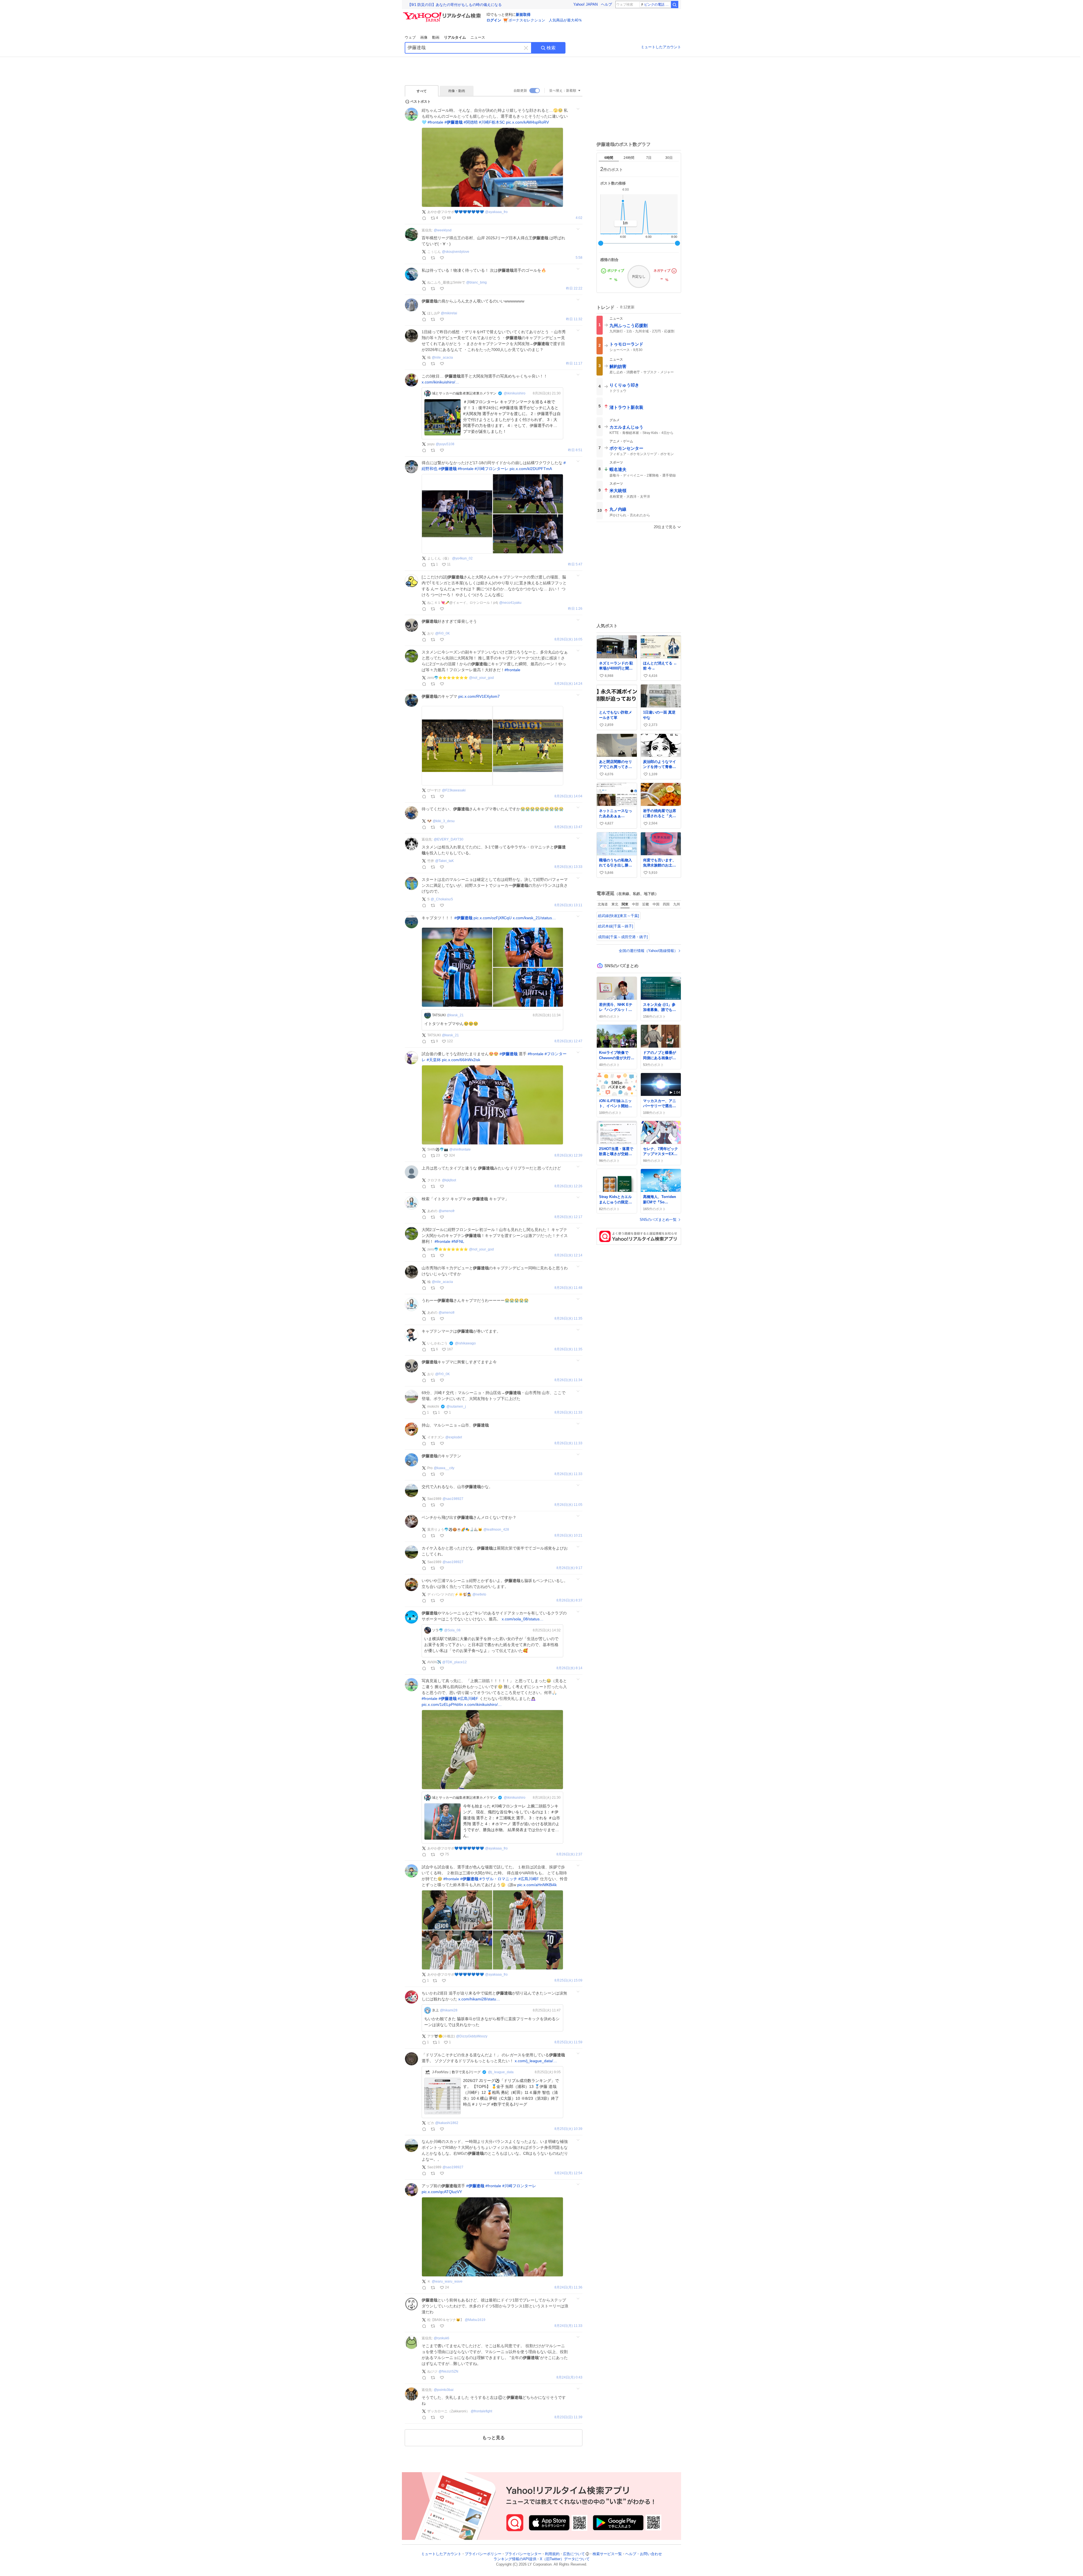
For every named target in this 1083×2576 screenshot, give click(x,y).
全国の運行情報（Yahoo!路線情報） (648, 951)
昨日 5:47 (575, 564)
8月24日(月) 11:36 (568, 2288)
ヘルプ (607, 4)
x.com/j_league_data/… (536, 2061)
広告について (574, 2554)
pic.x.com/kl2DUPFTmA (531, 469)
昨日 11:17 (574, 364)
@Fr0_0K (443, 633)
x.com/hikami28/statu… (479, 1999)
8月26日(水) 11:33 (568, 1413)
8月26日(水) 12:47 (568, 1041)
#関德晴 (471, 122)
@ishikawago (465, 1343)
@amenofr (447, 1211)
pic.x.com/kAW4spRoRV (527, 122)
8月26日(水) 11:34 (568, 1380)
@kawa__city (444, 1468)
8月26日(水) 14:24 (568, 684)
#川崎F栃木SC (492, 122)
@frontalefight (481, 2411)
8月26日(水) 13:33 (568, 867)
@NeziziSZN (448, 2371)
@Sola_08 (452, 1630)
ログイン (494, 20)
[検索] (675, 5)
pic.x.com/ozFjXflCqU (493, 918)
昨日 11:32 (574, 319)
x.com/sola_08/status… (523, 1619)
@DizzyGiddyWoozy (472, 2036)
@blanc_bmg (476, 282)
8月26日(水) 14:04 (568, 796)
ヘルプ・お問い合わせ (644, 2554)
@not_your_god (481, 678)
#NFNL (458, 1241)
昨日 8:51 (575, 450)
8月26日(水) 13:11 (568, 905)
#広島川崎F (468, 1699)
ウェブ (410, 37)
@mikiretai (449, 313)
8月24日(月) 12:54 (568, 2173)
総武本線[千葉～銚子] (616, 926)
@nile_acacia (442, 357)
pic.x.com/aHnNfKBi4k (537, 1885)
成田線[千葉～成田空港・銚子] (623, 937)
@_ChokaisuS (442, 899)
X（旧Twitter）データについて (565, 2559)
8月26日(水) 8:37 (569, 1600)
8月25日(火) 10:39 (568, 2129)
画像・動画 (457, 91)
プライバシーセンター (523, 2554)
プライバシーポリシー (483, 2554)
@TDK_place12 (454, 1662)
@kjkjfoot (449, 1180)
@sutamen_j (456, 1407)
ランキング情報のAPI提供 (515, 2559)
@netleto (479, 1594)
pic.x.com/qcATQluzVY (442, 2192)
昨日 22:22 (574, 288)
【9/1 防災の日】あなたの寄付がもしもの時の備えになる (455, 5)
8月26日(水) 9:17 (569, 1568)
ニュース (478, 37)
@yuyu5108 (445, 444)
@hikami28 (449, 2010)
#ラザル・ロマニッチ (498, 1879)
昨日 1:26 (575, 609)
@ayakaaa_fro (496, 212)
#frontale (435, 122)
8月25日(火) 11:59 (568, 2042)
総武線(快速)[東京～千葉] (618, 916)
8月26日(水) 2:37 (569, 1854)
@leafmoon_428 (496, 1530)
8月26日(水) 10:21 (568, 1536)
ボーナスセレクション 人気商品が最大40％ (545, 20)
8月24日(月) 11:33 (568, 2326)
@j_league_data (501, 2072)
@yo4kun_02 (462, 558)
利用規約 (552, 2554)
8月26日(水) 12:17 (568, 1217)
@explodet (454, 1437)
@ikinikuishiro (515, 393)
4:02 (579, 218)
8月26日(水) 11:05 (568, 1505)
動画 (436, 37)
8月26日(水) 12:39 (568, 1156)
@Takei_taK (444, 861)
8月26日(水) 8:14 (569, 1668)
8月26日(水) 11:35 (568, 1319)
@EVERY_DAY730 (449, 839)
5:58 (579, 258)
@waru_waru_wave (447, 2281)
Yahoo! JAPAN (585, 4)
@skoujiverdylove (456, 252)
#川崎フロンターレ (492, 469)
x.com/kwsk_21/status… (534, 918)
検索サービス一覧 (607, 2554)
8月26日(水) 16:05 (568, 639)
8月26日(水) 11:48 (568, 1288)
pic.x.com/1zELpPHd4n (442, 1704)
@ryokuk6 (442, 2338)
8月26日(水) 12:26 (568, 1186)
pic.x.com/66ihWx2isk (461, 1060)
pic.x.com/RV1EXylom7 (479, 696)
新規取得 (523, 15)
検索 (551, 48)
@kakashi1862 (447, 2123)
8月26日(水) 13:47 (568, 827)
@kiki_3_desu (444, 821)
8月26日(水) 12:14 (568, 1255)
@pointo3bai (444, 2390)
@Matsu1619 (475, 2320)
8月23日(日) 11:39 (568, 2417)
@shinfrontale (460, 1149)
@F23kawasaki (454, 790)
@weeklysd (443, 230)
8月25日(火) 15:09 (568, 1981)
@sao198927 (453, 1499)
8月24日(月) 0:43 (569, 2378)
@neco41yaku (510, 603)
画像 (424, 37)
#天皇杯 (434, 1060)
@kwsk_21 (455, 1015)
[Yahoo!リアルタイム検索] (443, 14)
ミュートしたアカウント (661, 47)
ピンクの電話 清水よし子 (657, 5)
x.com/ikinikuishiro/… (440, 382)
